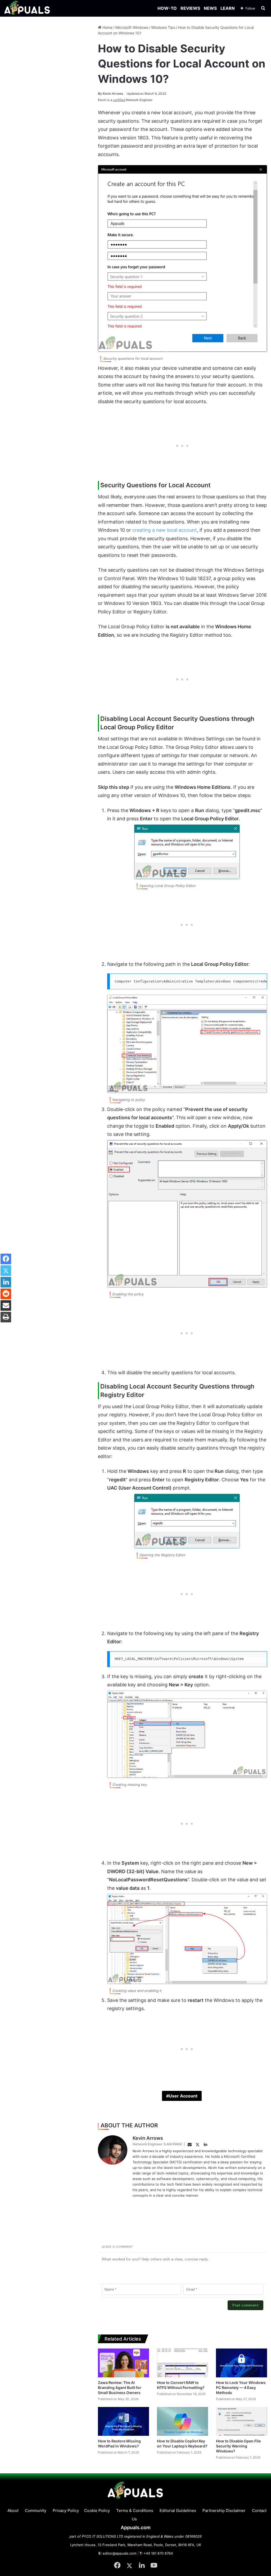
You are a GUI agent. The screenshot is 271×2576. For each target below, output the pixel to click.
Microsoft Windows (132, 27)
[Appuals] (27, 8)
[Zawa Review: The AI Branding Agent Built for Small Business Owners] (123, 2363)
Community (36, 2511)
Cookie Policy (97, 2511)
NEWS (210, 8)
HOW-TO (167, 8)
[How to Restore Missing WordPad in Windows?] (123, 2421)
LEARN (228, 8)
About (13, 2511)
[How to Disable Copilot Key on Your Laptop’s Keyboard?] (182, 2421)
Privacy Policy (66, 2511)
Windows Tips (163, 27)
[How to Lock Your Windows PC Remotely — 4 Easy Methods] (241, 2363)
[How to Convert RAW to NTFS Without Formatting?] (182, 2363)
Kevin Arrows (111, 94)
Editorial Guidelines (178, 2511)
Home (107, 27)
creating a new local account (165, 530)
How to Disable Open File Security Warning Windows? (238, 2446)
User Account (183, 2096)
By (100, 94)
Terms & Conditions (135, 2511)
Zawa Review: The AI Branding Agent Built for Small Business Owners (120, 2388)
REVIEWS (190, 8)
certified (119, 100)
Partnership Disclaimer (224, 2511)
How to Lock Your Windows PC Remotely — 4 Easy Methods (241, 2388)
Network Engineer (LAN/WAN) (157, 2144)
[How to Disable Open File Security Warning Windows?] (241, 2421)
